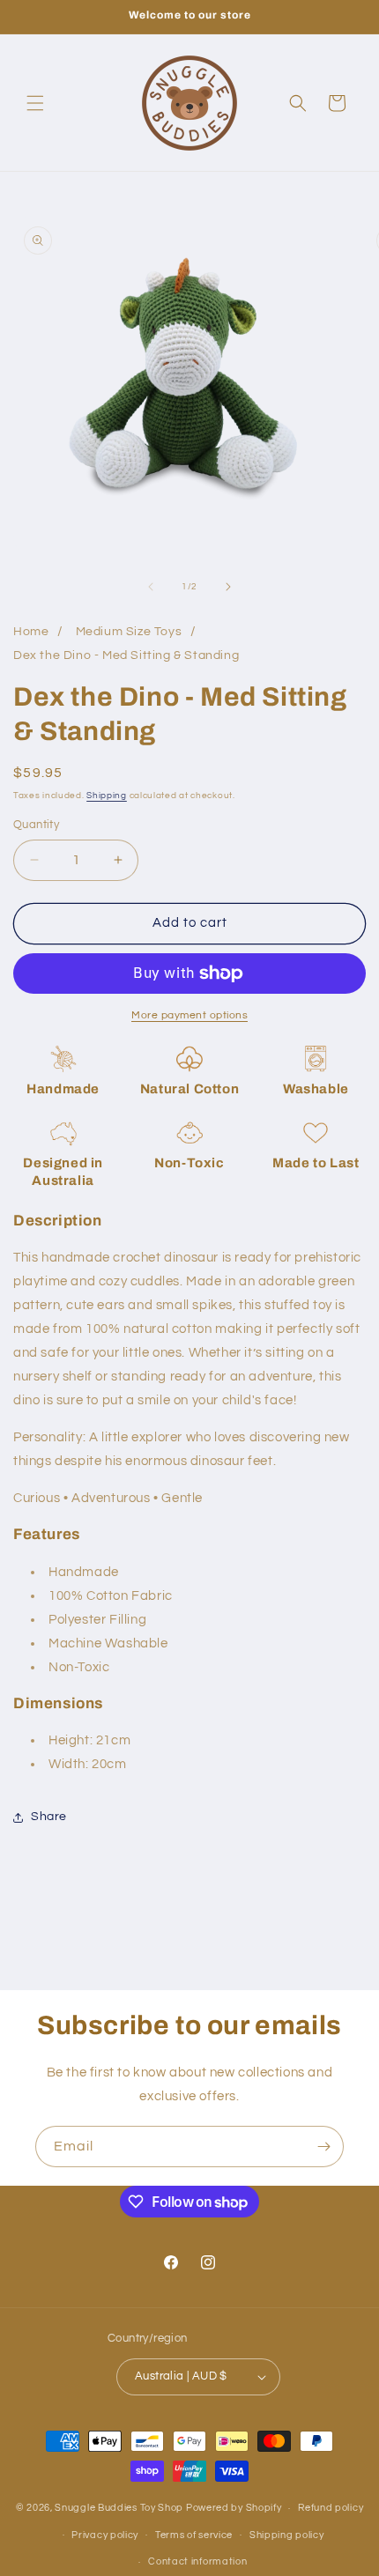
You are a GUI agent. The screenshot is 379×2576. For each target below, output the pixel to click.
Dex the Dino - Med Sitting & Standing (126, 655)
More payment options (189, 1015)
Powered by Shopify (234, 2508)
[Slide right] (228, 587)
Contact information (197, 2561)
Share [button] (49, 1817)
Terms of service (194, 2535)
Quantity (36, 825)
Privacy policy (105, 2535)
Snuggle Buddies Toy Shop (119, 2508)
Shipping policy (287, 2535)
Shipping (107, 796)
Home (31, 632)
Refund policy (331, 2508)
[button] (35, 103)
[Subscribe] (323, 2147)
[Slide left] (151, 587)
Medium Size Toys (129, 632)
